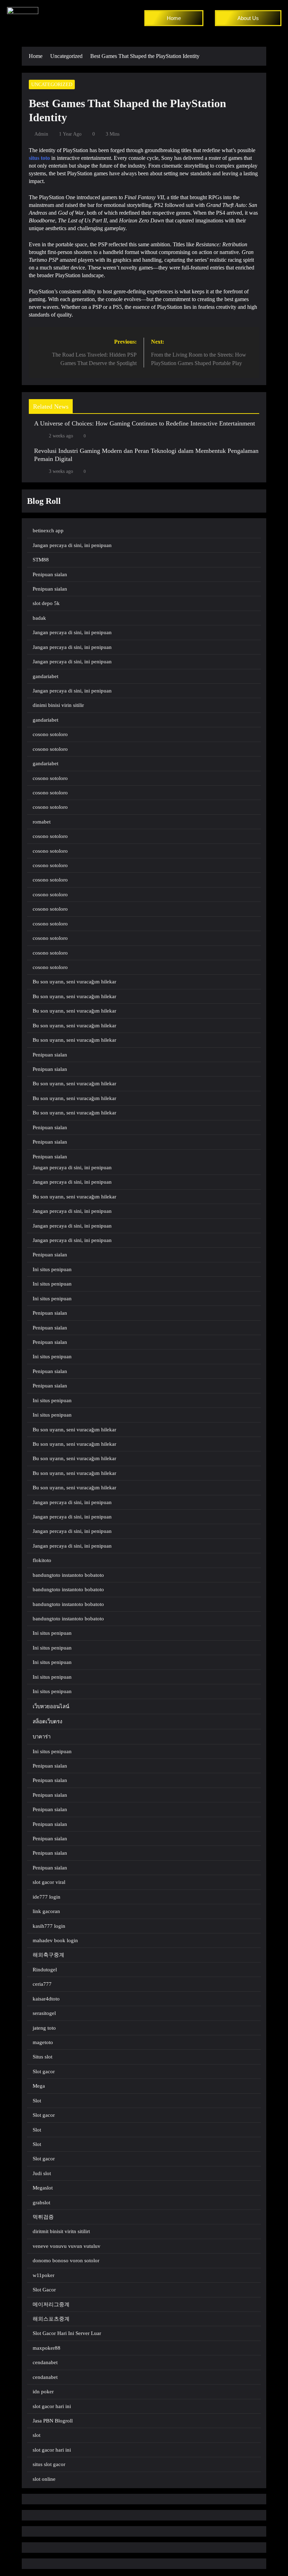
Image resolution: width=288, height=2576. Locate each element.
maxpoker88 (47, 2348)
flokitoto (42, 1560)
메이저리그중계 (51, 2304)
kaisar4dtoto (46, 1999)
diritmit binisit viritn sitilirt (61, 2231)
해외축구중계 (48, 1955)
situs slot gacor (49, 2464)
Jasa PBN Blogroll (53, 2421)
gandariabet (45, 676)
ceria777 (42, 1984)
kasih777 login (49, 1926)
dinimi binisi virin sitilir (58, 705)
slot (37, 2435)
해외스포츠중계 (51, 2319)
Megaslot (43, 2188)
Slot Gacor (44, 2290)
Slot (37, 2101)
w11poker (44, 2275)
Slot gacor (44, 2071)
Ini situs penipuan (52, 1269)
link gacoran (46, 1911)
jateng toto (44, 2028)
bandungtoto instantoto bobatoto (68, 1575)
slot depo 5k (46, 603)
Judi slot (42, 2173)
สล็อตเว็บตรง (47, 1722)
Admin (41, 134)
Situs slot (42, 2057)
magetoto (43, 2042)
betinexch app (48, 531)
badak (39, 618)
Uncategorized (52, 84)
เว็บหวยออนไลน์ (51, 1706)
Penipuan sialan (50, 574)
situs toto (39, 158)
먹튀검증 (43, 2217)
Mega (39, 2086)
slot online (44, 2479)
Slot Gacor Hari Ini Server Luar (67, 2333)
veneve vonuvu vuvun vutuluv (67, 2246)
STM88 (41, 560)
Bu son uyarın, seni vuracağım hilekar (74, 982)
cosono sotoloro (50, 734)
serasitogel (44, 2013)
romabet (42, 822)
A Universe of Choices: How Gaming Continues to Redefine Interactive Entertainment (145, 423)
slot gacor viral (49, 1882)
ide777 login (47, 1897)
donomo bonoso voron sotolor (66, 2260)
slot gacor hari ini (52, 2406)
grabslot (41, 2203)
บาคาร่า (42, 1737)
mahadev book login (55, 1940)
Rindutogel (45, 1970)
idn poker (43, 2392)
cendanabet (45, 2362)
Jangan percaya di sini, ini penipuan (72, 545)
